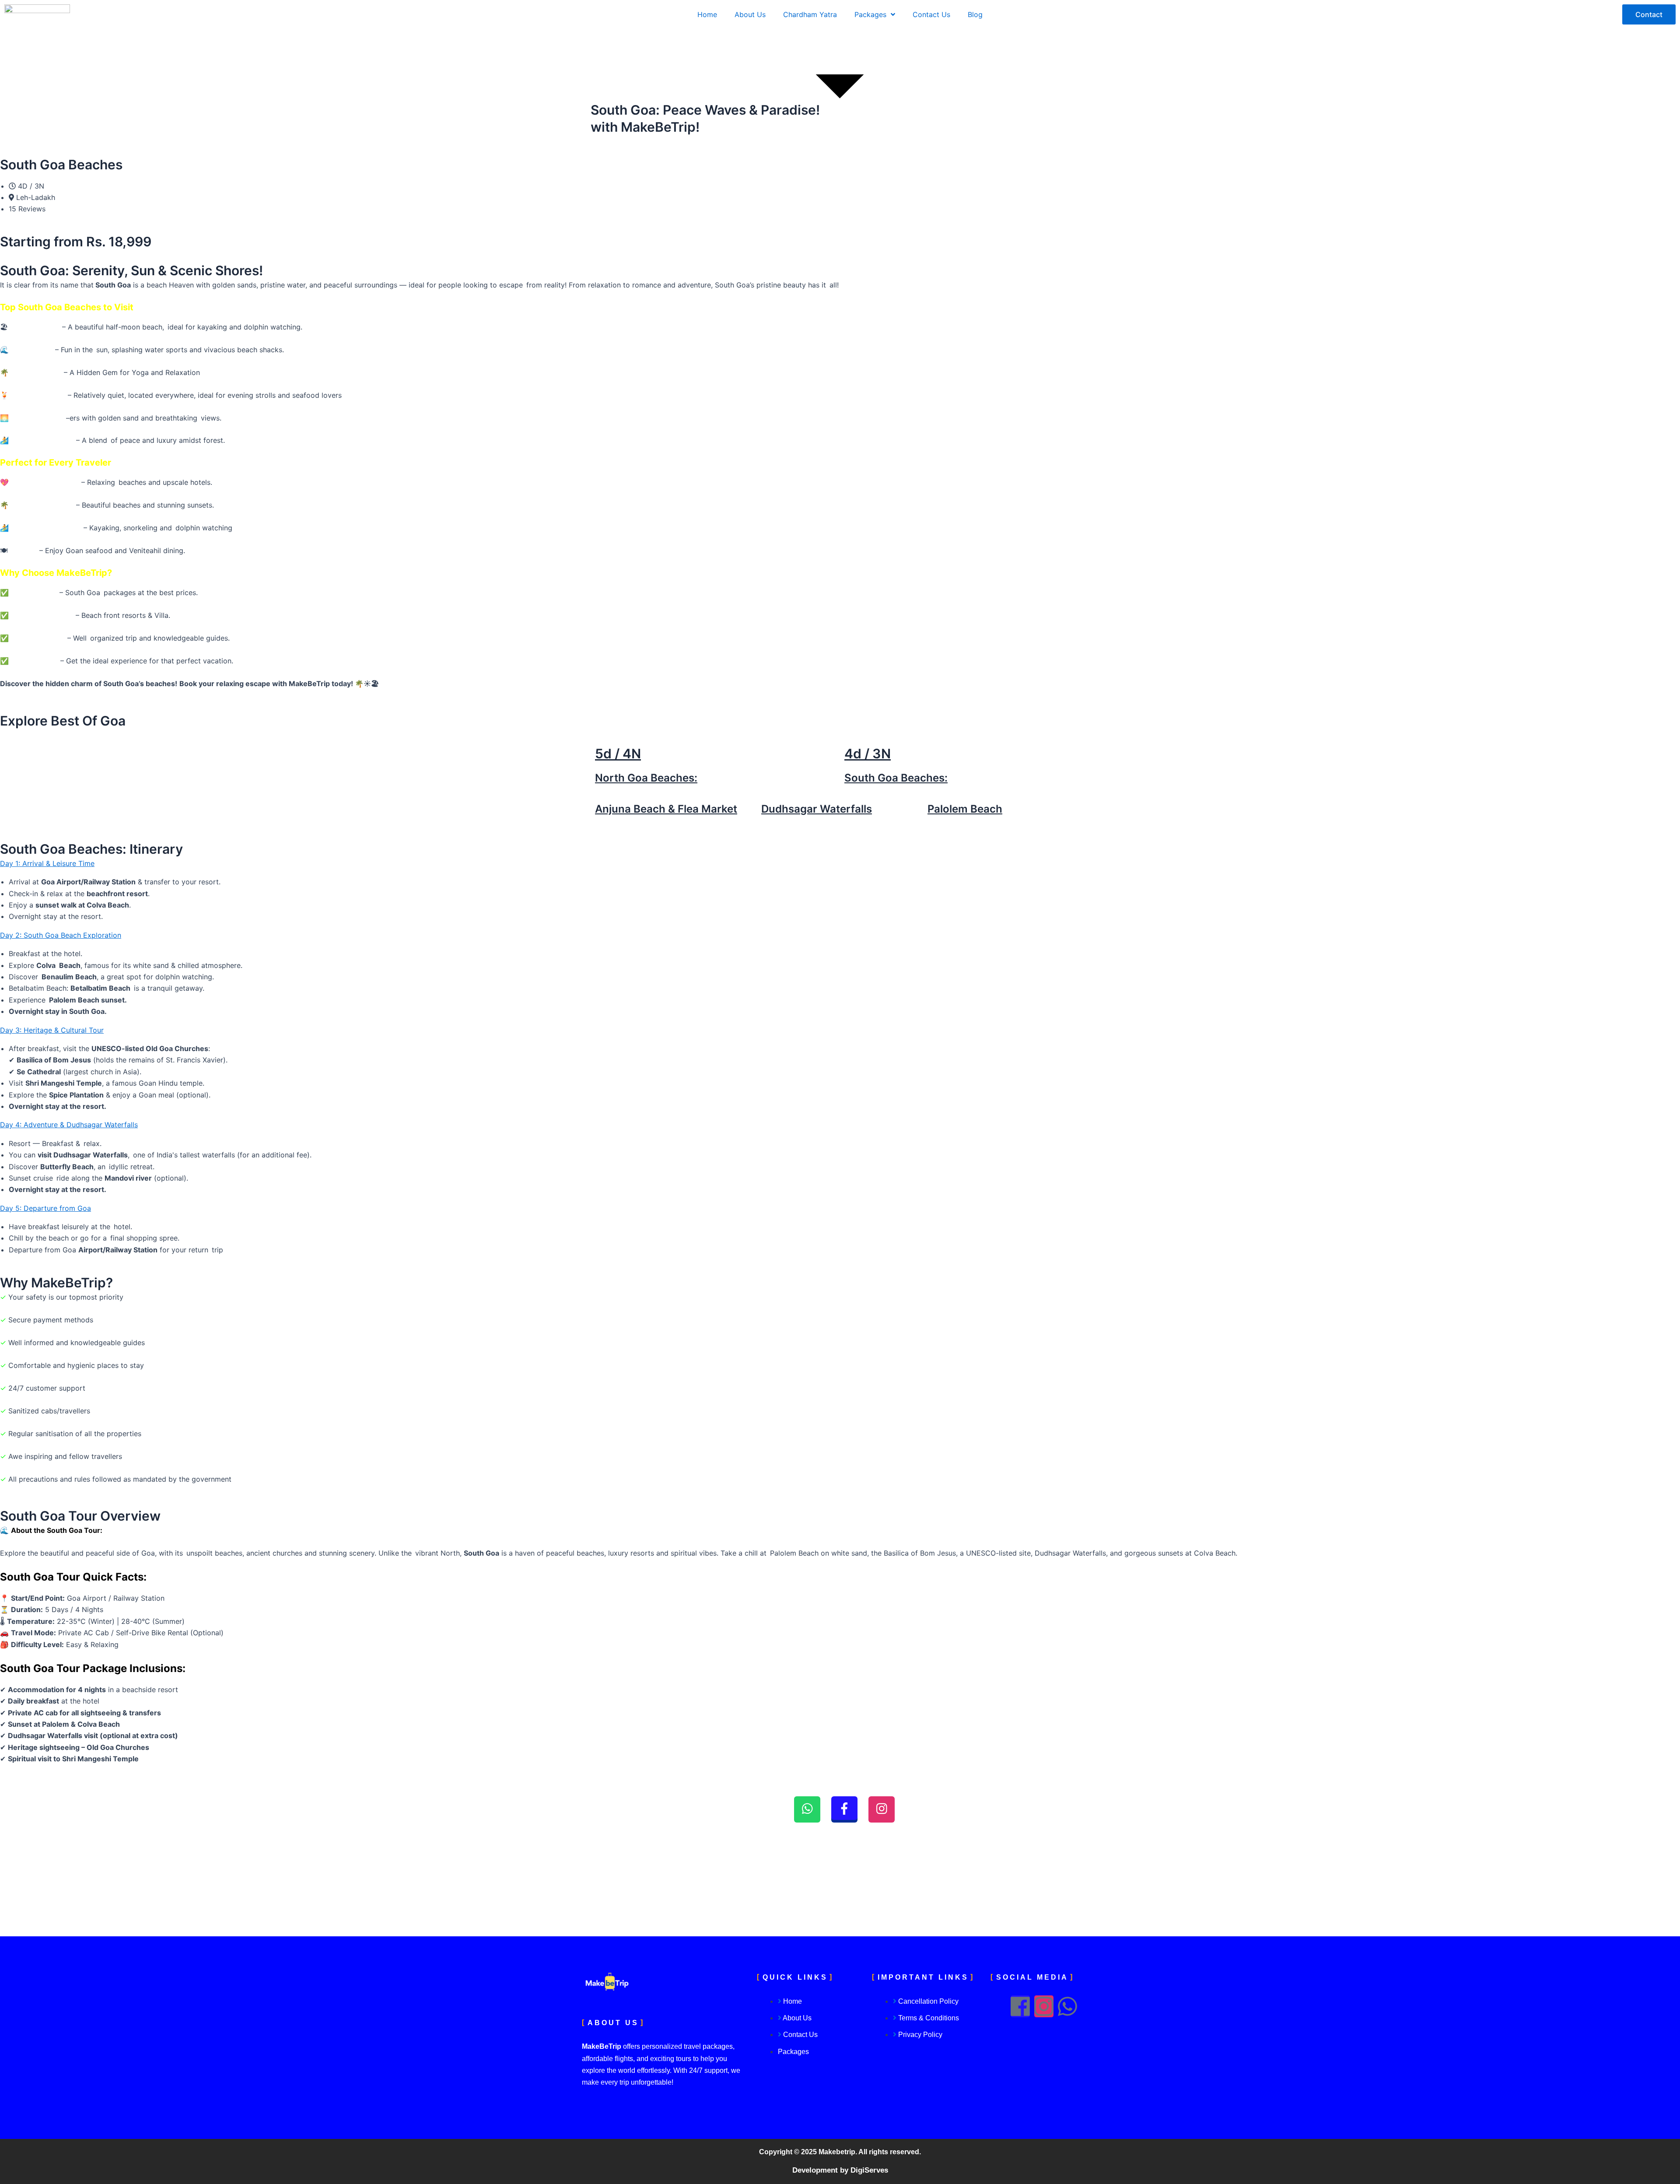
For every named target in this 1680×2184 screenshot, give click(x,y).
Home (707, 14)
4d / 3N (868, 754)
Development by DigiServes (840, 2170)
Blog (975, 14)
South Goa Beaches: (896, 778)
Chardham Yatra (810, 14)
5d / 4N (618, 754)
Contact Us (931, 14)
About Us (750, 14)
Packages (870, 14)
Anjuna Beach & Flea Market (666, 809)
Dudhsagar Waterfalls (817, 809)
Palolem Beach (965, 809)
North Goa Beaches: (646, 778)
